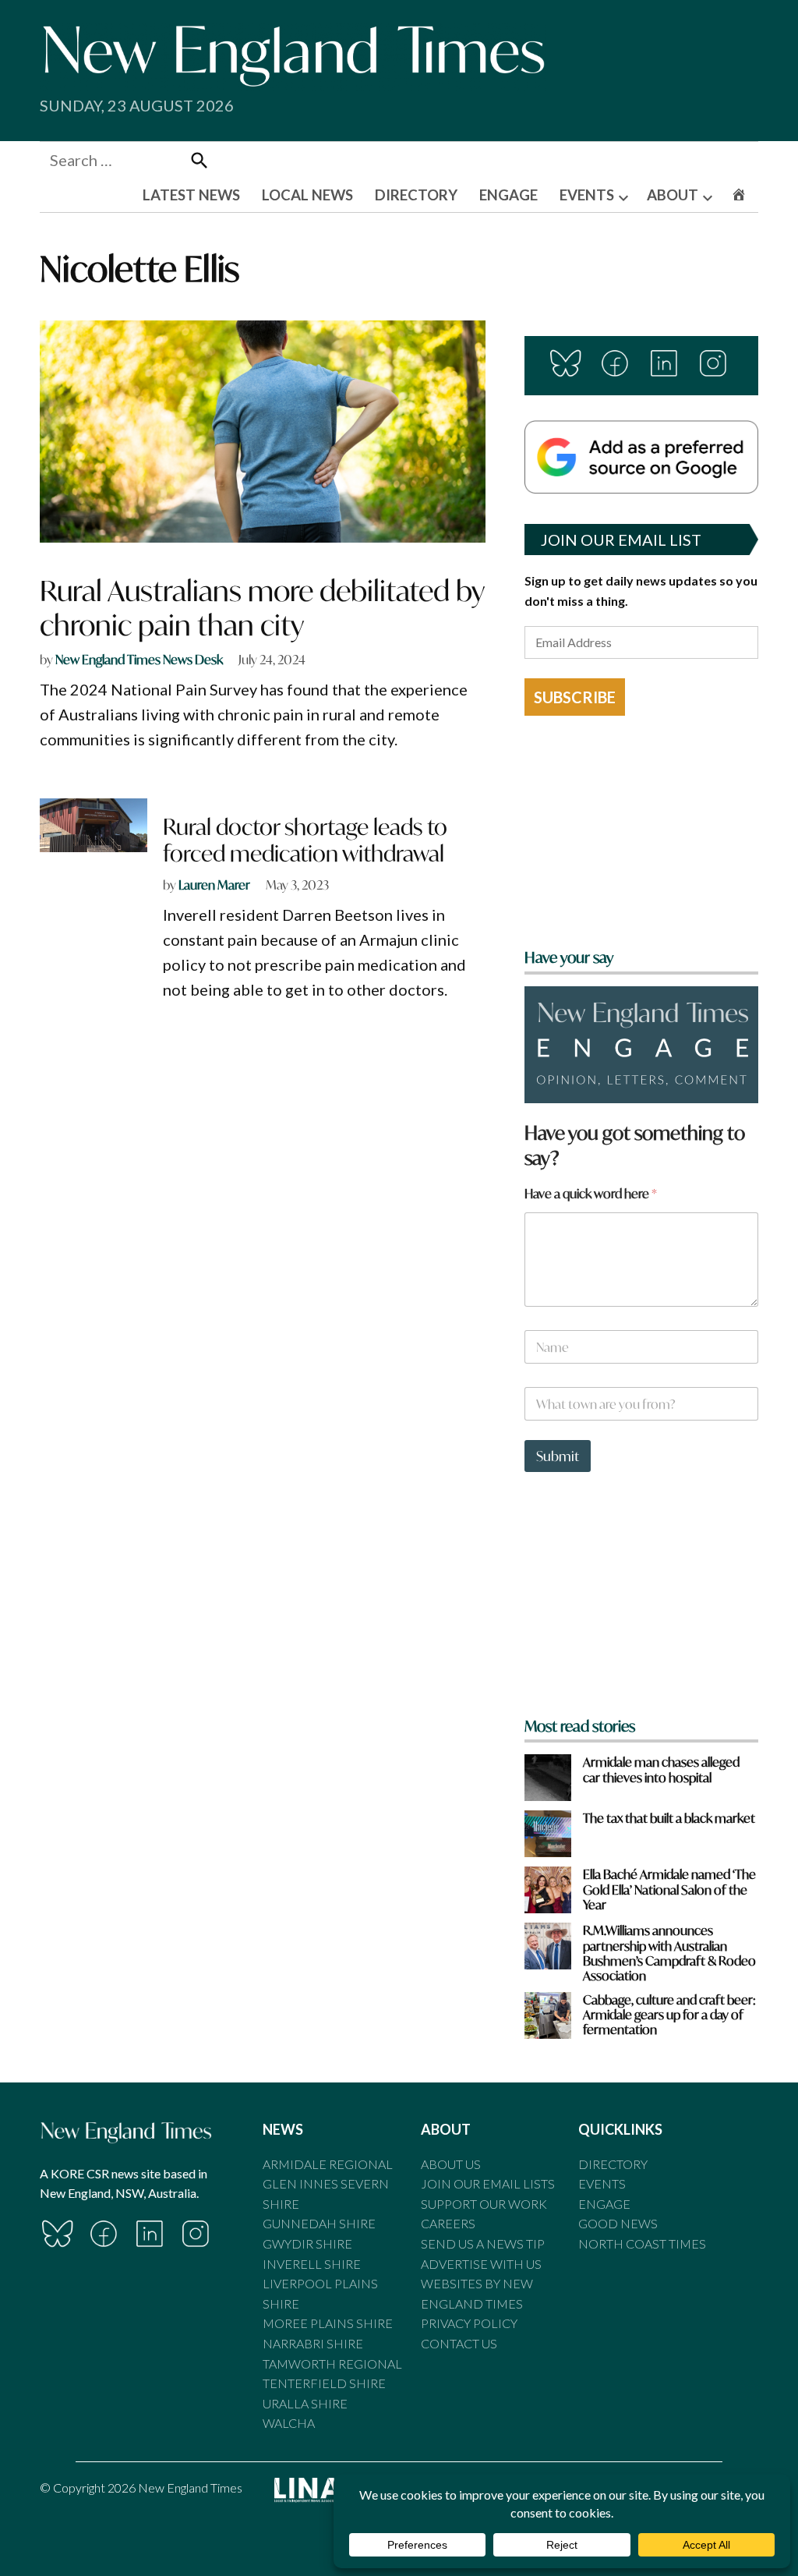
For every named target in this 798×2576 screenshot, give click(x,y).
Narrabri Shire (313, 2343)
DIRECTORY (416, 195)
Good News (618, 2223)
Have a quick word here (591, 1193)
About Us (451, 2164)
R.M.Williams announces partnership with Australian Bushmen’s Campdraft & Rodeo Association (669, 1953)
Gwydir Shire (307, 2243)
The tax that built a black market (669, 1818)
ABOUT (673, 195)
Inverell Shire (312, 2264)
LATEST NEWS (191, 195)
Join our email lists (488, 2183)
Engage (604, 2204)
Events (602, 2183)
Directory (613, 2164)
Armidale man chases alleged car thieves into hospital (661, 1769)
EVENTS (587, 195)
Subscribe (575, 697)
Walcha (289, 2423)
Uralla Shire (305, 2403)
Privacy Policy (469, 2323)
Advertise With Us (481, 2264)
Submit (558, 1456)
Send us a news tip (483, 2243)
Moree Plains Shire (328, 2323)
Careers (448, 2223)
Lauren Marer (214, 885)
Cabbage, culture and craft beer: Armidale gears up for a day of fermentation (669, 2015)
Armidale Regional (328, 2164)
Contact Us (459, 2343)
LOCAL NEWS (307, 195)
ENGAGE (508, 195)
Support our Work (484, 2204)
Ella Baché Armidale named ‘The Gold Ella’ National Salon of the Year (669, 1889)
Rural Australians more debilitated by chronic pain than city (262, 607)
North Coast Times (642, 2243)
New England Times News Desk (139, 659)
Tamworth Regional (332, 2364)
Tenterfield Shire (324, 2383)
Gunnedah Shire (319, 2223)
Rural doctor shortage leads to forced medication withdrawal (305, 840)
